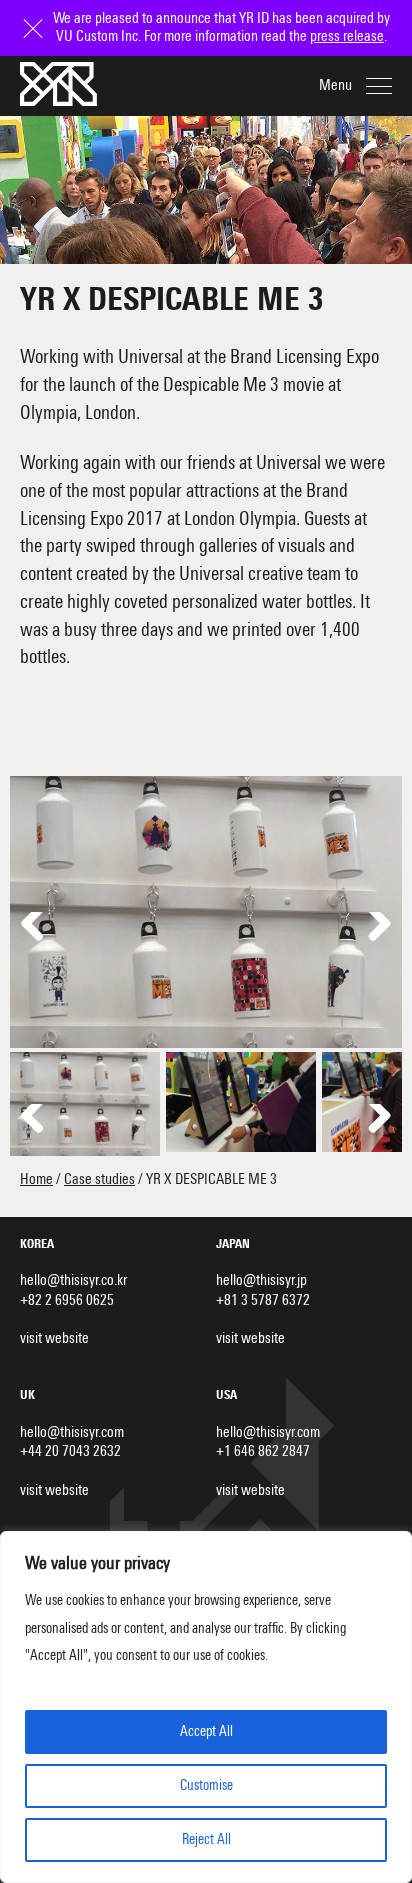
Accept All (206, 1732)
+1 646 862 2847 (263, 1451)
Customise (206, 1786)
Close (35, 18)
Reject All (206, 1840)
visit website (54, 1338)
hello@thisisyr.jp (261, 1280)
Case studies (99, 1179)
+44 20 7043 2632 (70, 1451)
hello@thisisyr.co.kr (73, 1280)
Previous (40, 932)
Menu (335, 85)
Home (36, 1179)
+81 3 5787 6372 (263, 1300)
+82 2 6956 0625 (67, 1300)
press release (347, 36)
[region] (206, 1707)
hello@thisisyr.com (72, 1432)
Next (372, 932)
